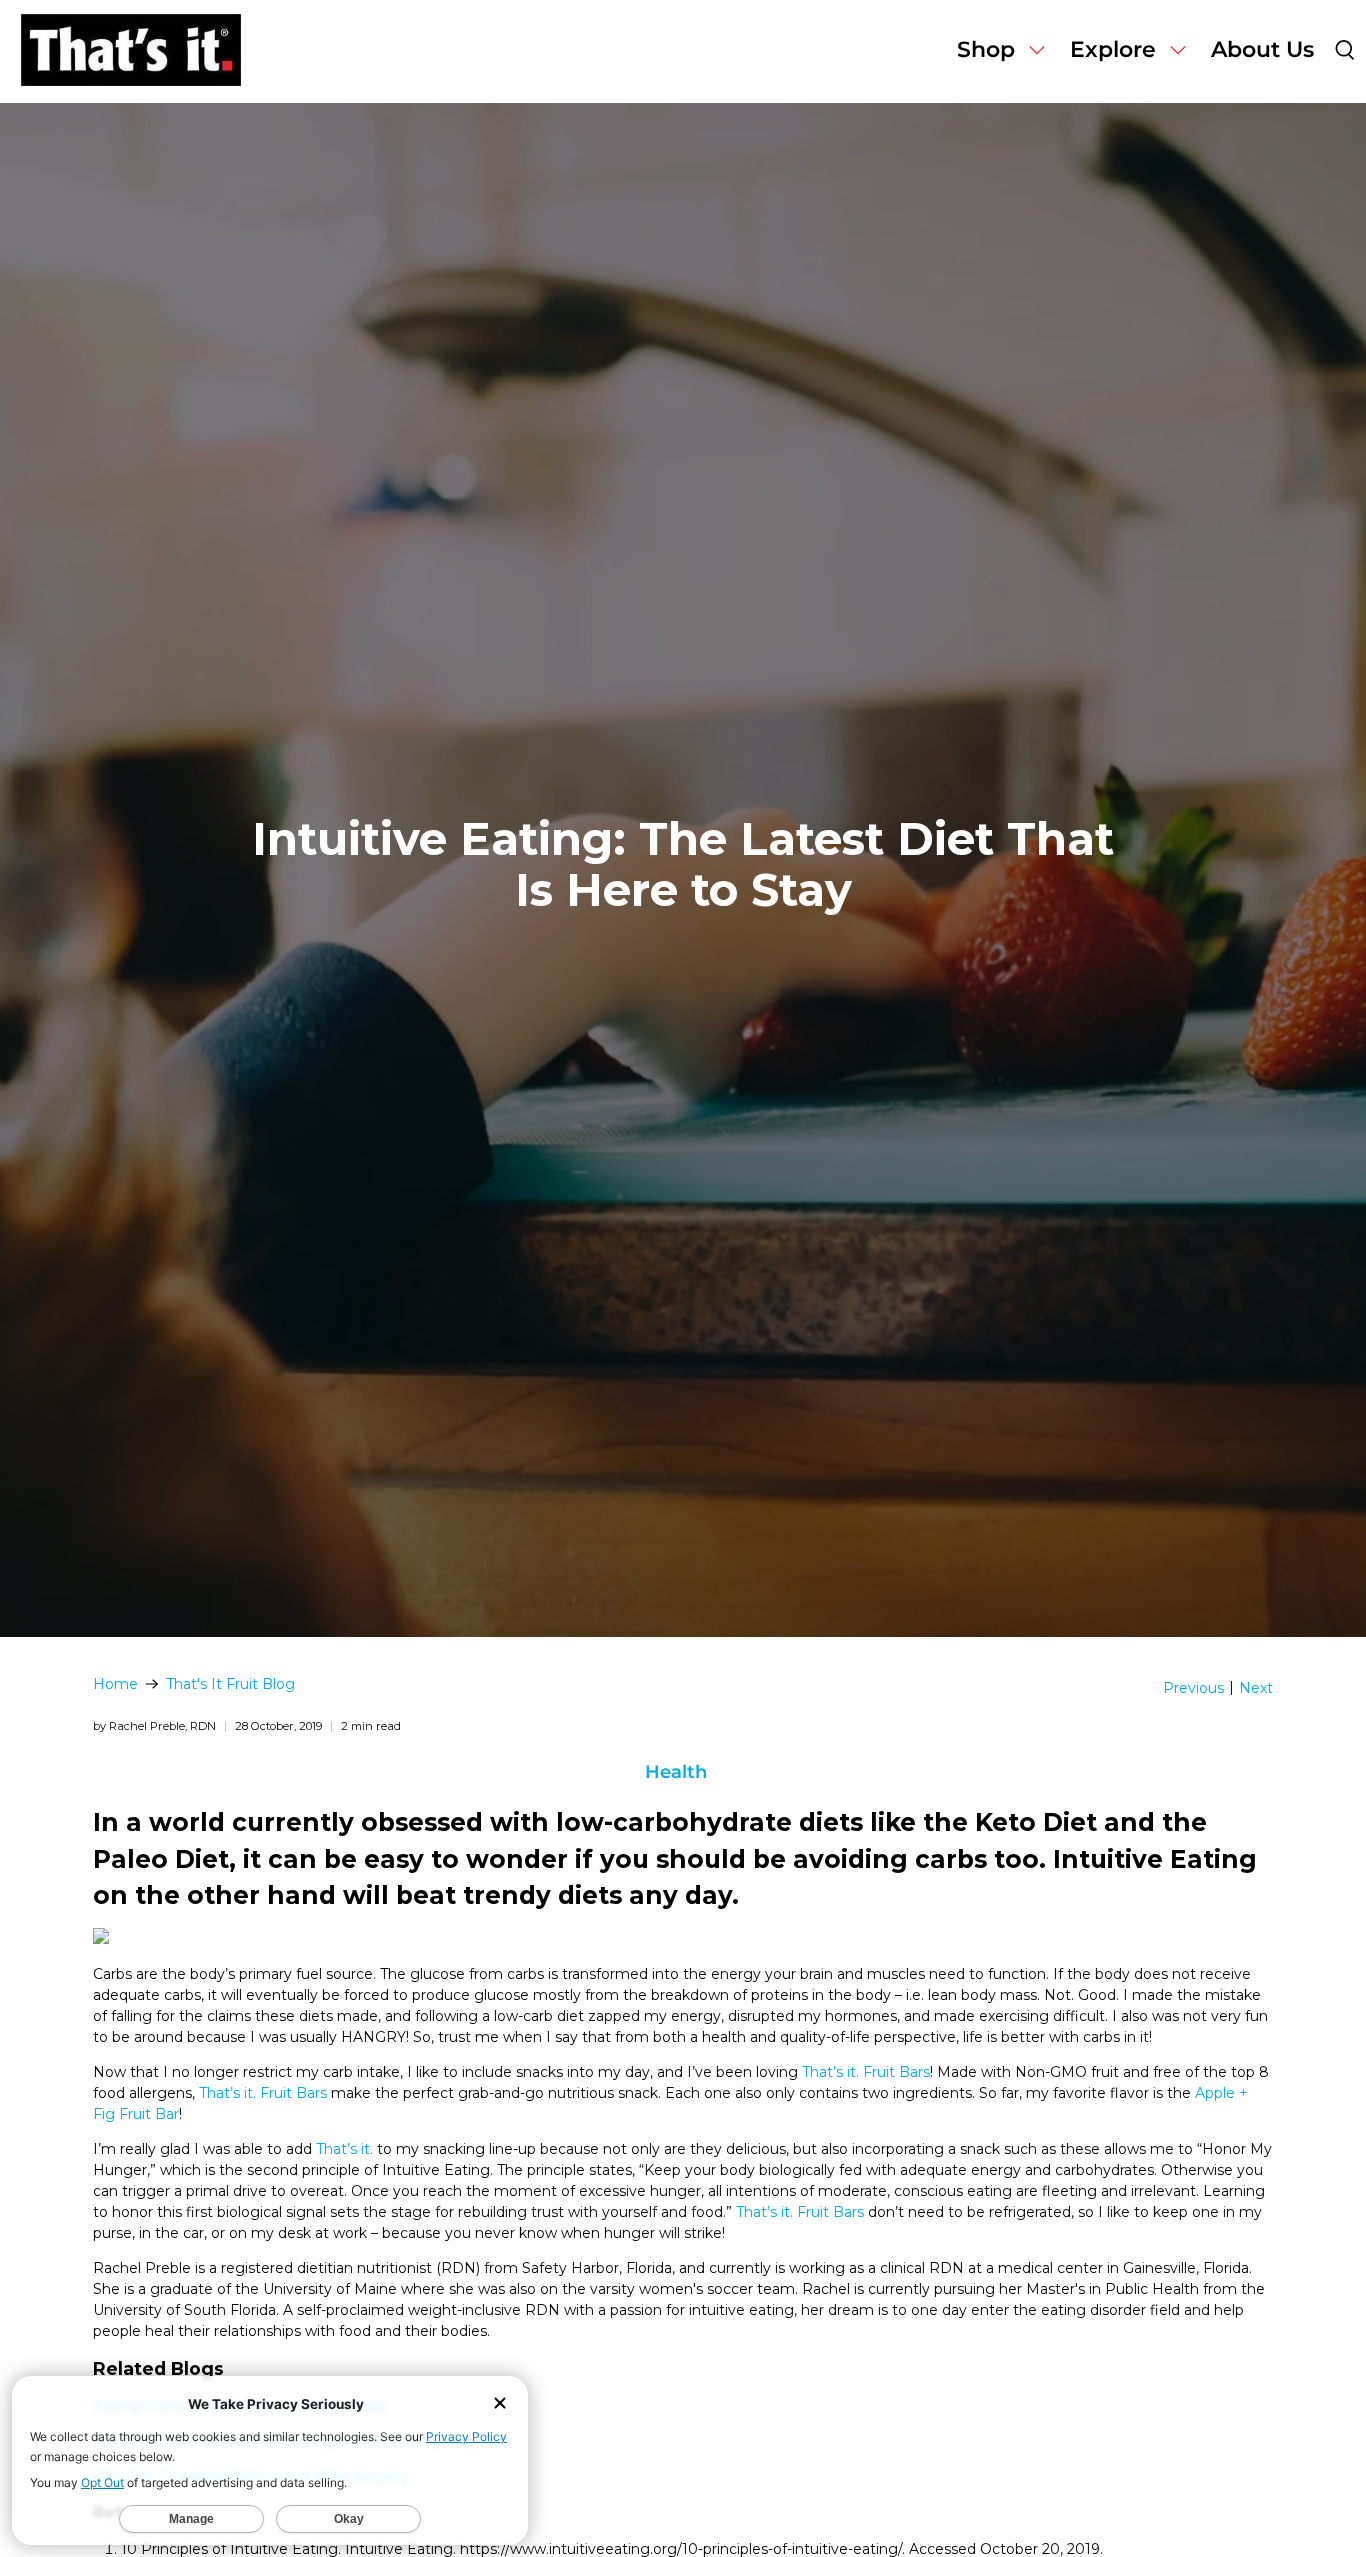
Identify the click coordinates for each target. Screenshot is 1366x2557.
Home (115, 1684)
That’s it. (344, 2149)
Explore (1113, 49)
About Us (1262, 49)
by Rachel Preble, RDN (154, 1726)
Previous (1193, 1688)
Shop (986, 49)
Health (676, 1772)
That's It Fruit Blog (230, 1684)
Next (1256, 1688)
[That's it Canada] (131, 51)
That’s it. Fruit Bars (866, 2072)
